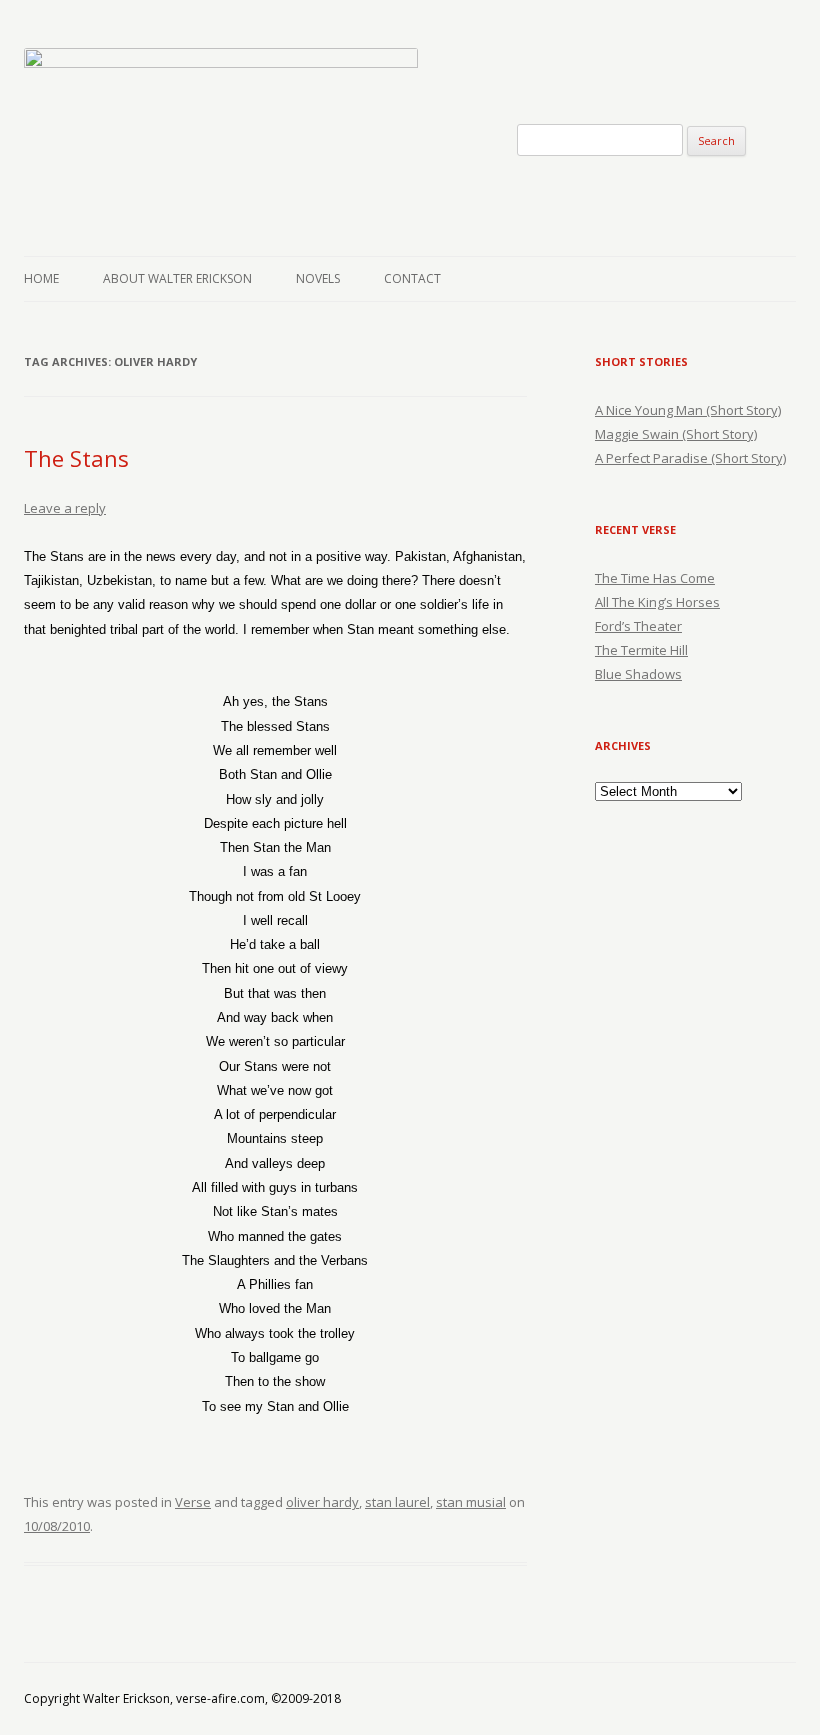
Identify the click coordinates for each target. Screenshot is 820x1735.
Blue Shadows (638, 674)
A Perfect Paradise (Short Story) (690, 458)
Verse (193, 1502)
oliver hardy (322, 1502)
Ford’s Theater (638, 626)
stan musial (471, 1502)
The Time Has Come (655, 578)
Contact (412, 278)
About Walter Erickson (177, 278)
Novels (318, 278)
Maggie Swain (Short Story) (676, 434)
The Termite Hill (641, 650)
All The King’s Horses (657, 602)
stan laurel (397, 1502)
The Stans (76, 458)
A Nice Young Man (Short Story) (688, 410)
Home (41, 278)
